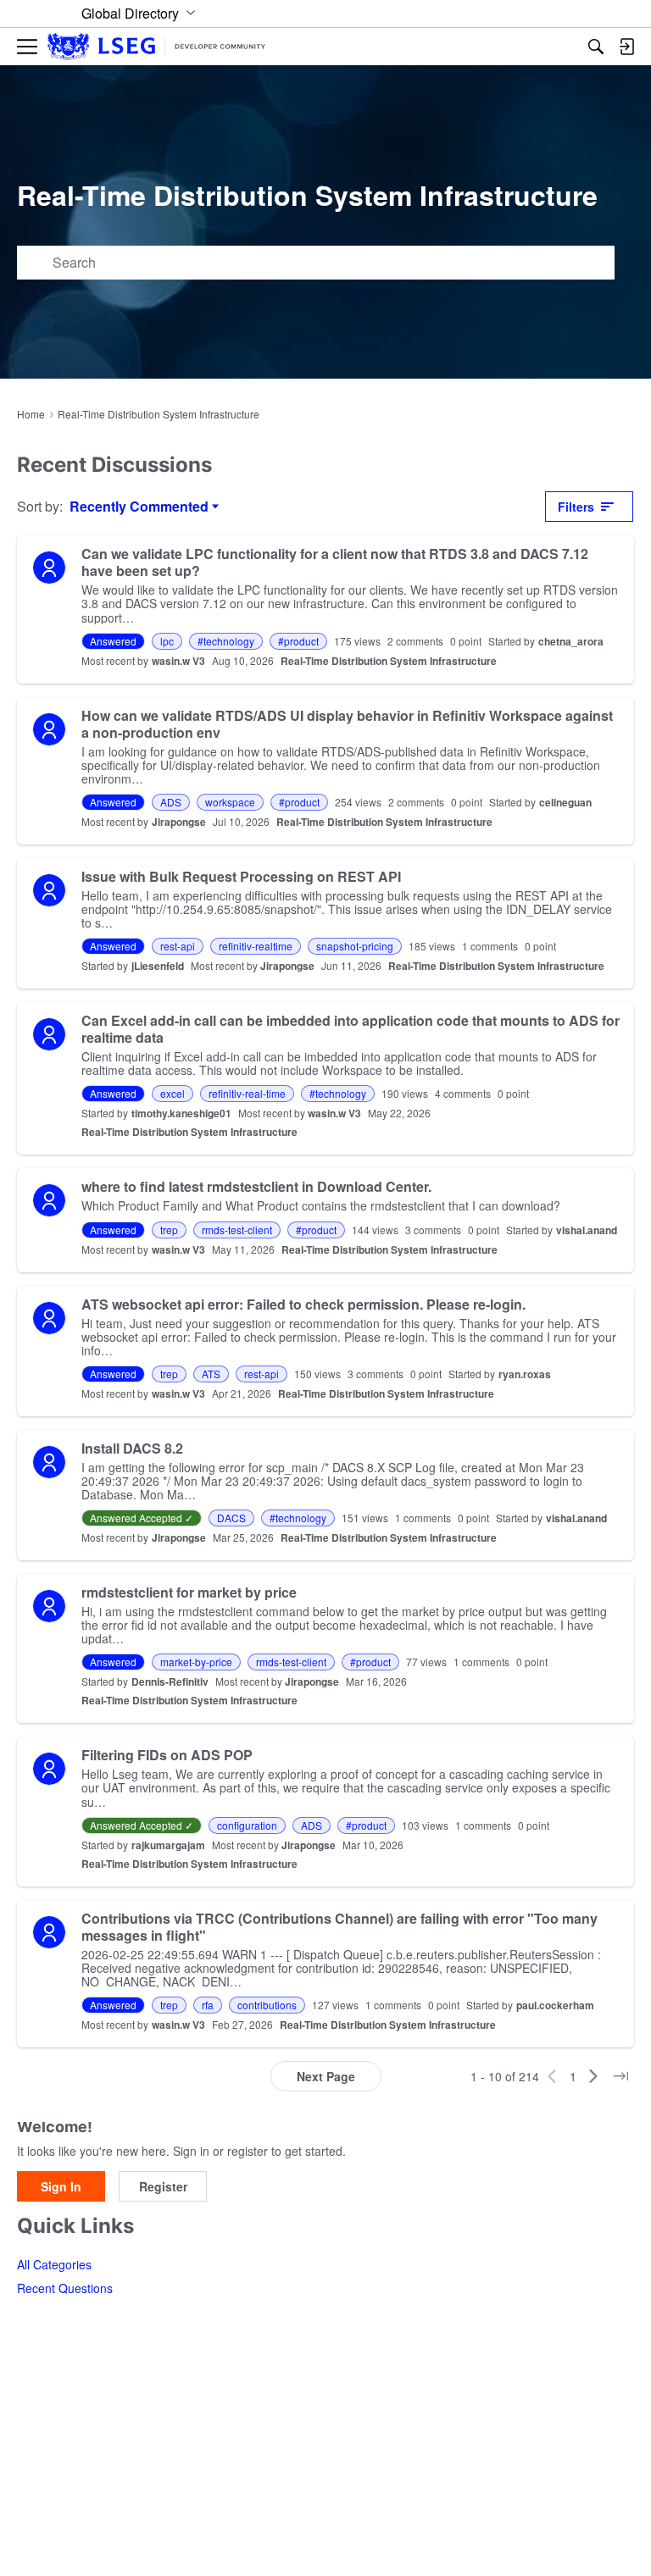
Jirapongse (179, 822)
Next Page (326, 2076)
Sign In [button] (61, 2186)
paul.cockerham (555, 2005)
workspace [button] (230, 802)
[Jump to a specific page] (620, 2076)
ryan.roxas (525, 1374)
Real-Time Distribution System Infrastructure (389, 661)
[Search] (596, 47)
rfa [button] (208, 2005)
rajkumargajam (168, 1845)
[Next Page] (593, 2076)
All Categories (54, 2264)
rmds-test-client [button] (237, 1230)
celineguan (565, 802)
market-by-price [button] (196, 1662)
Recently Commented (139, 507)
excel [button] (172, 1093)
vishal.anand (587, 1230)
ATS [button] (211, 1374)
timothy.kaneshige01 (181, 1113)
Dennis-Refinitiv (170, 1681)
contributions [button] (267, 2005)
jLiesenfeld (158, 966)
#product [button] (298, 641)
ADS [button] (171, 802)
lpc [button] (167, 641)
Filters (576, 507)
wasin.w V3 (178, 661)
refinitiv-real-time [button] (247, 1093)
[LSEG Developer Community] (156, 47)
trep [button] (169, 1230)
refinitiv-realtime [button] (256, 946)
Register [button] (163, 2186)
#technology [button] (226, 641)
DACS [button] (231, 1518)
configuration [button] (247, 1825)
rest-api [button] (178, 946)
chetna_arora (571, 641)
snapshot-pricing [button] (355, 946)
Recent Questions (65, 2288)
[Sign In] (626, 47)
